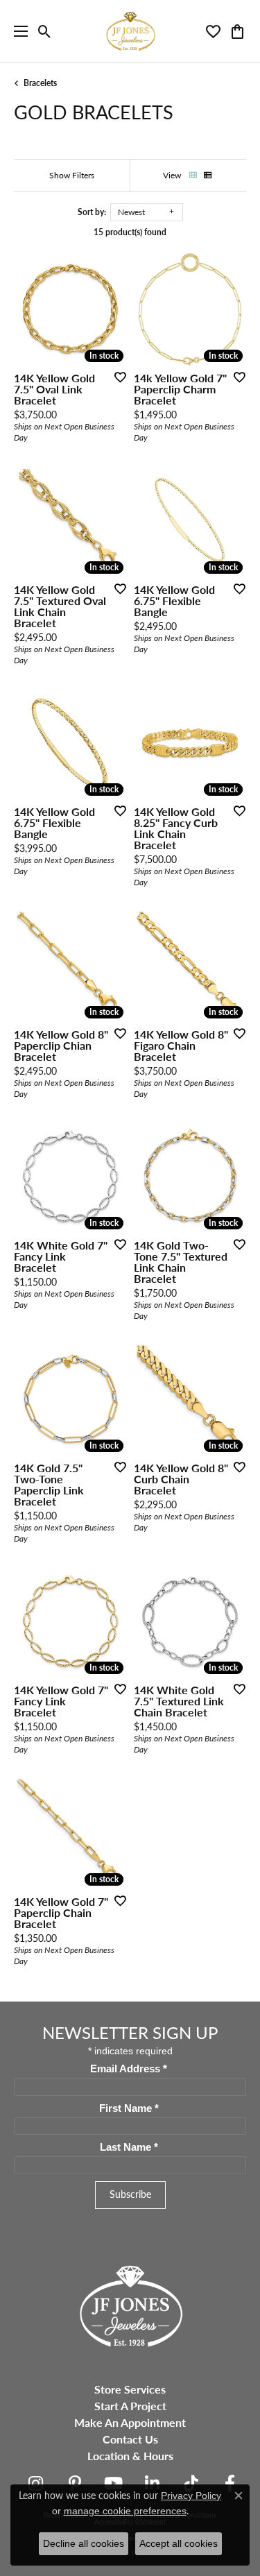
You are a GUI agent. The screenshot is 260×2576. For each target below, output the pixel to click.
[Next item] (112, 309)
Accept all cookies (179, 2543)
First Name (129, 2108)
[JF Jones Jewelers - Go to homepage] (130, 2304)
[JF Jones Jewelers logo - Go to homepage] (130, 31)
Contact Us (130, 2439)
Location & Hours (130, 2456)
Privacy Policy (191, 2496)
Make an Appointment (130, 2422)
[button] (45, 31)
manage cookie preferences (125, 2511)
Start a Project (130, 2406)
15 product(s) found (130, 232)
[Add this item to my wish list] (116, 377)
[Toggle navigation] (17, 31)
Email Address (129, 2069)
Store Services (130, 2389)
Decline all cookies (84, 2543)
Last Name (129, 2147)
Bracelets (40, 83)
